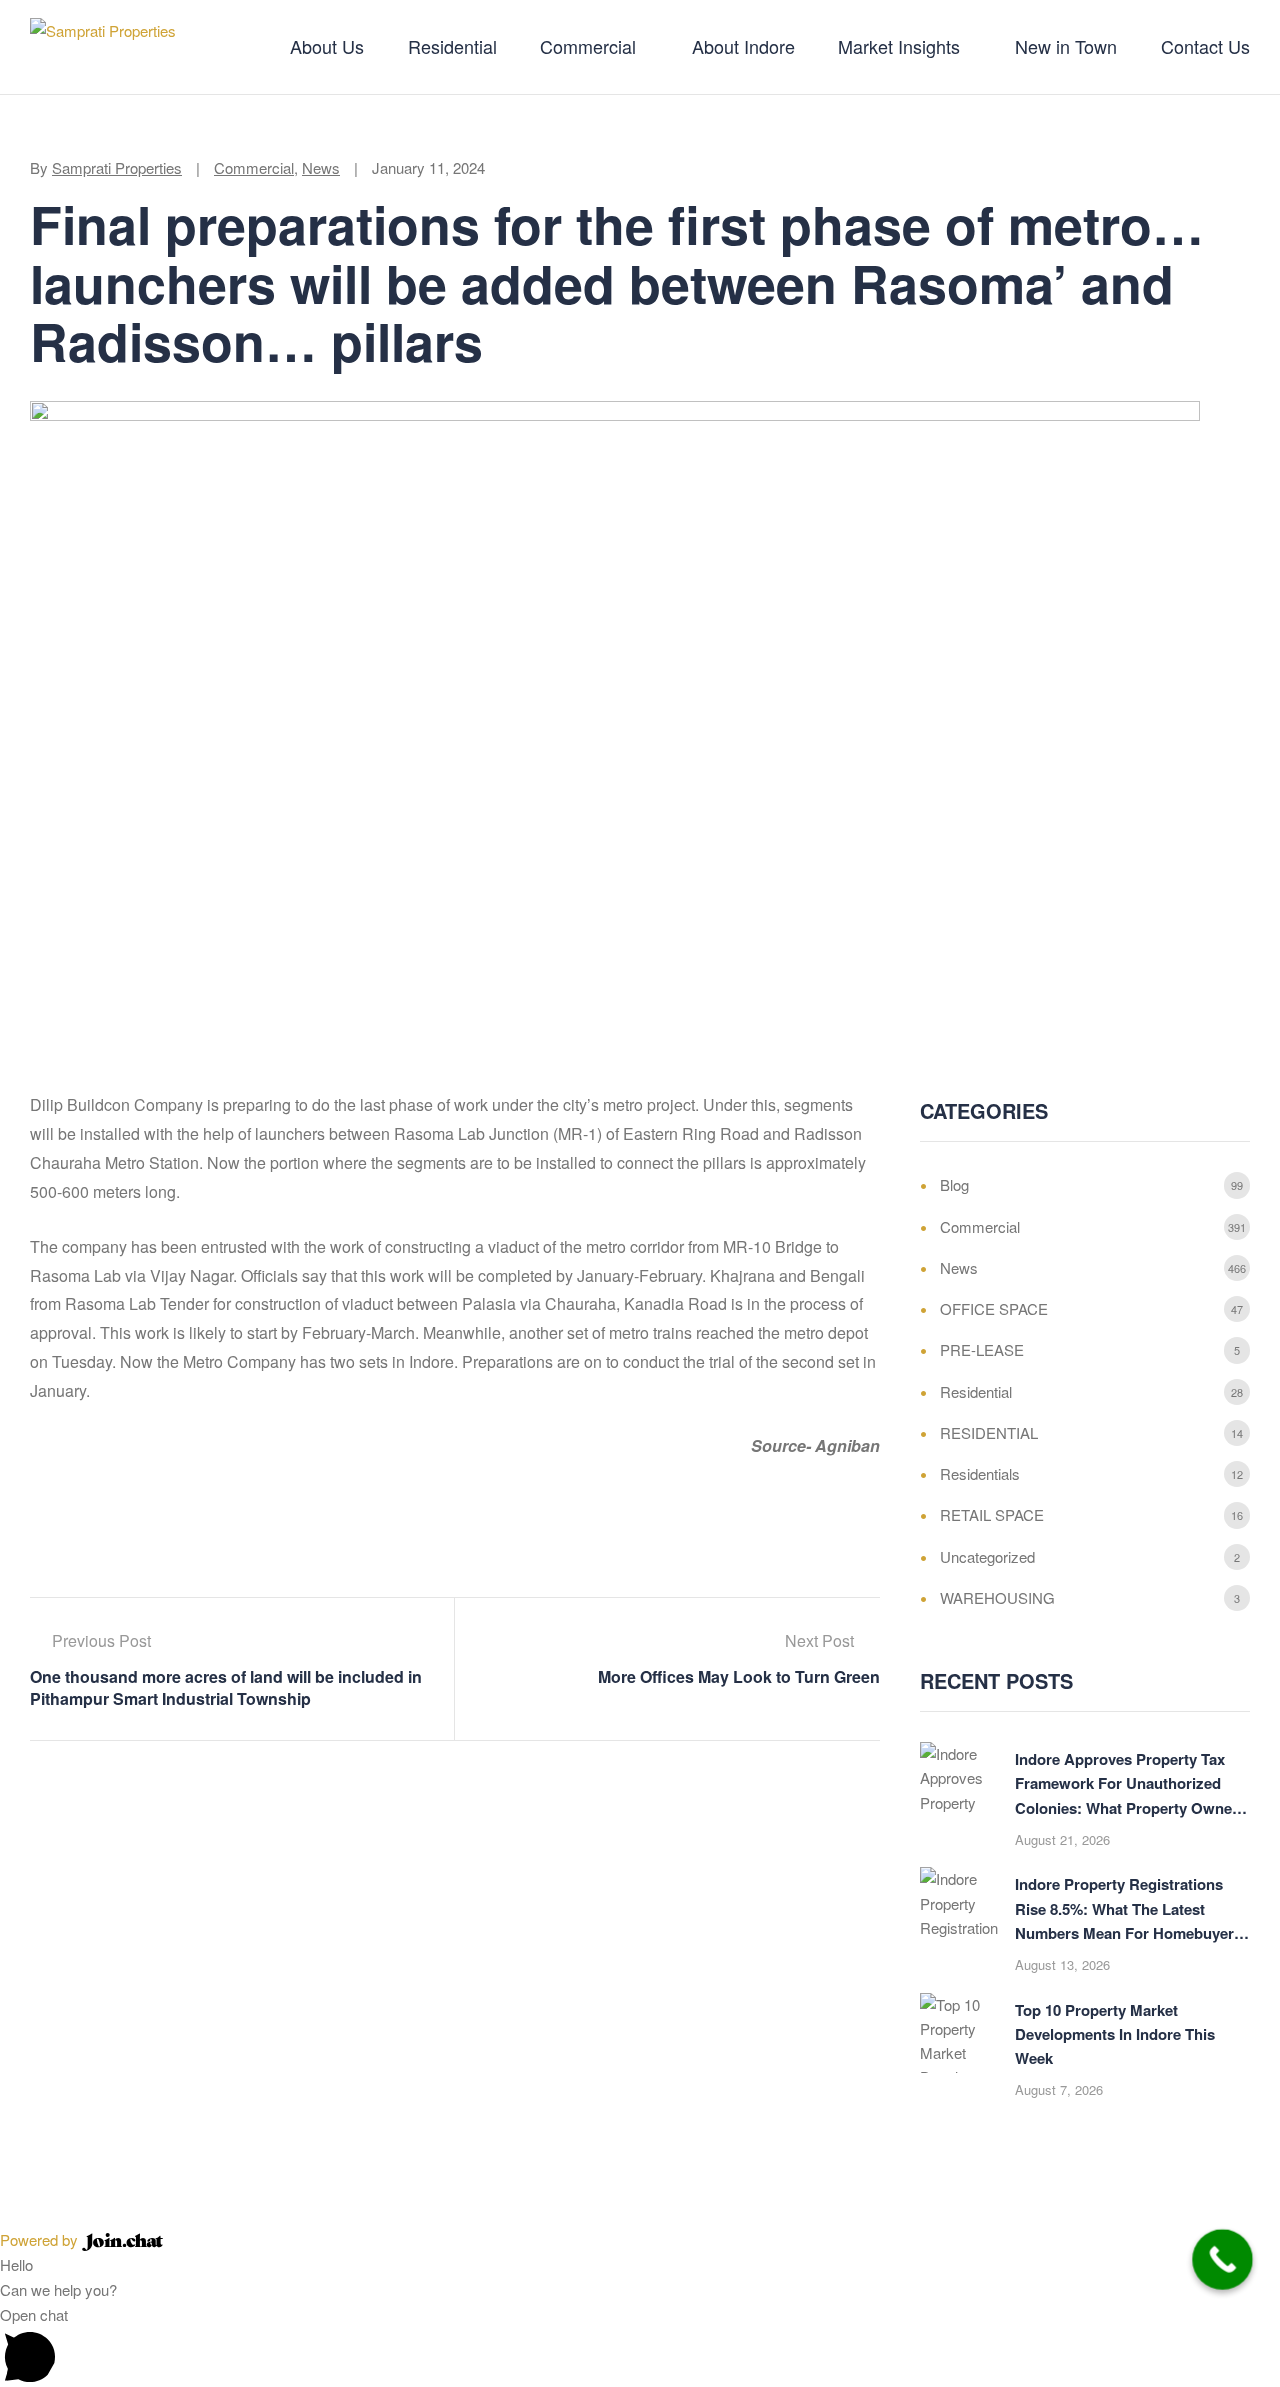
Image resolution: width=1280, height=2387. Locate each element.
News (321, 167)
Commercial (254, 167)
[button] (640, 2344)
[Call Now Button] (1222, 2259)
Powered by (41, 2239)
